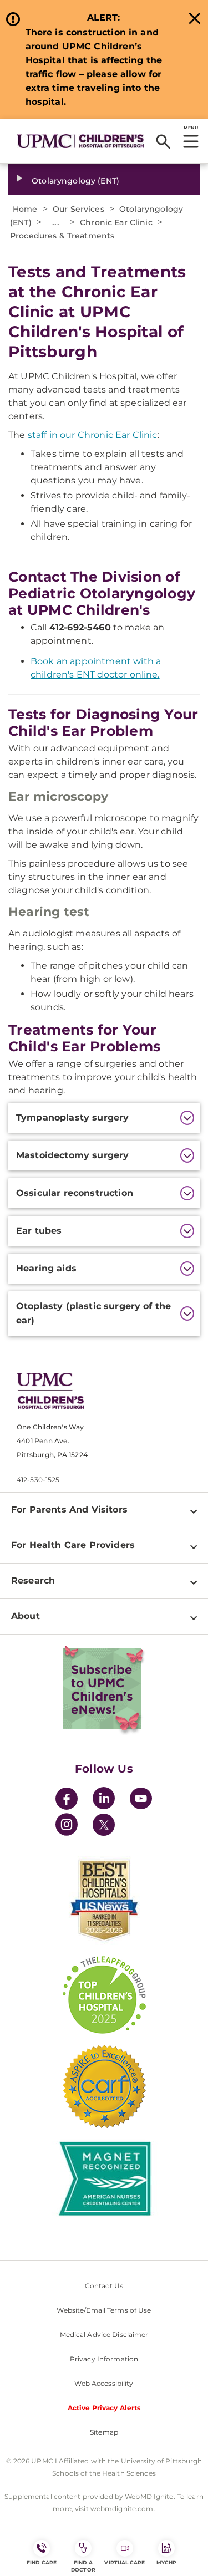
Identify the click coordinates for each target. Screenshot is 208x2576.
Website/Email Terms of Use (104, 2310)
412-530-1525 (38, 1480)
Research (33, 1580)
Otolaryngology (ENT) (75, 181)
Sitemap (104, 2432)
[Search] (163, 141)
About (26, 1616)
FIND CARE (42, 2562)
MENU (191, 128)
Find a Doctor (83, 2566)
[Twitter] (104, 1825)
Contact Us (104, 2286)
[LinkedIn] (104, 1800)
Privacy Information (104, 2359)
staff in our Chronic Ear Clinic (93, 435)
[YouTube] (141, 1800)
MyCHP (166, 2562)
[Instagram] (67, 1826)
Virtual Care (125, 2562)
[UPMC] (80, 141)
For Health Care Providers (73, 1545)
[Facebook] (67, 1800)
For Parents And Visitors (69, 1510)
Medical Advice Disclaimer (104, 2335)
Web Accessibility (104, 2383)
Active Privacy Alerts (104, 2408)
